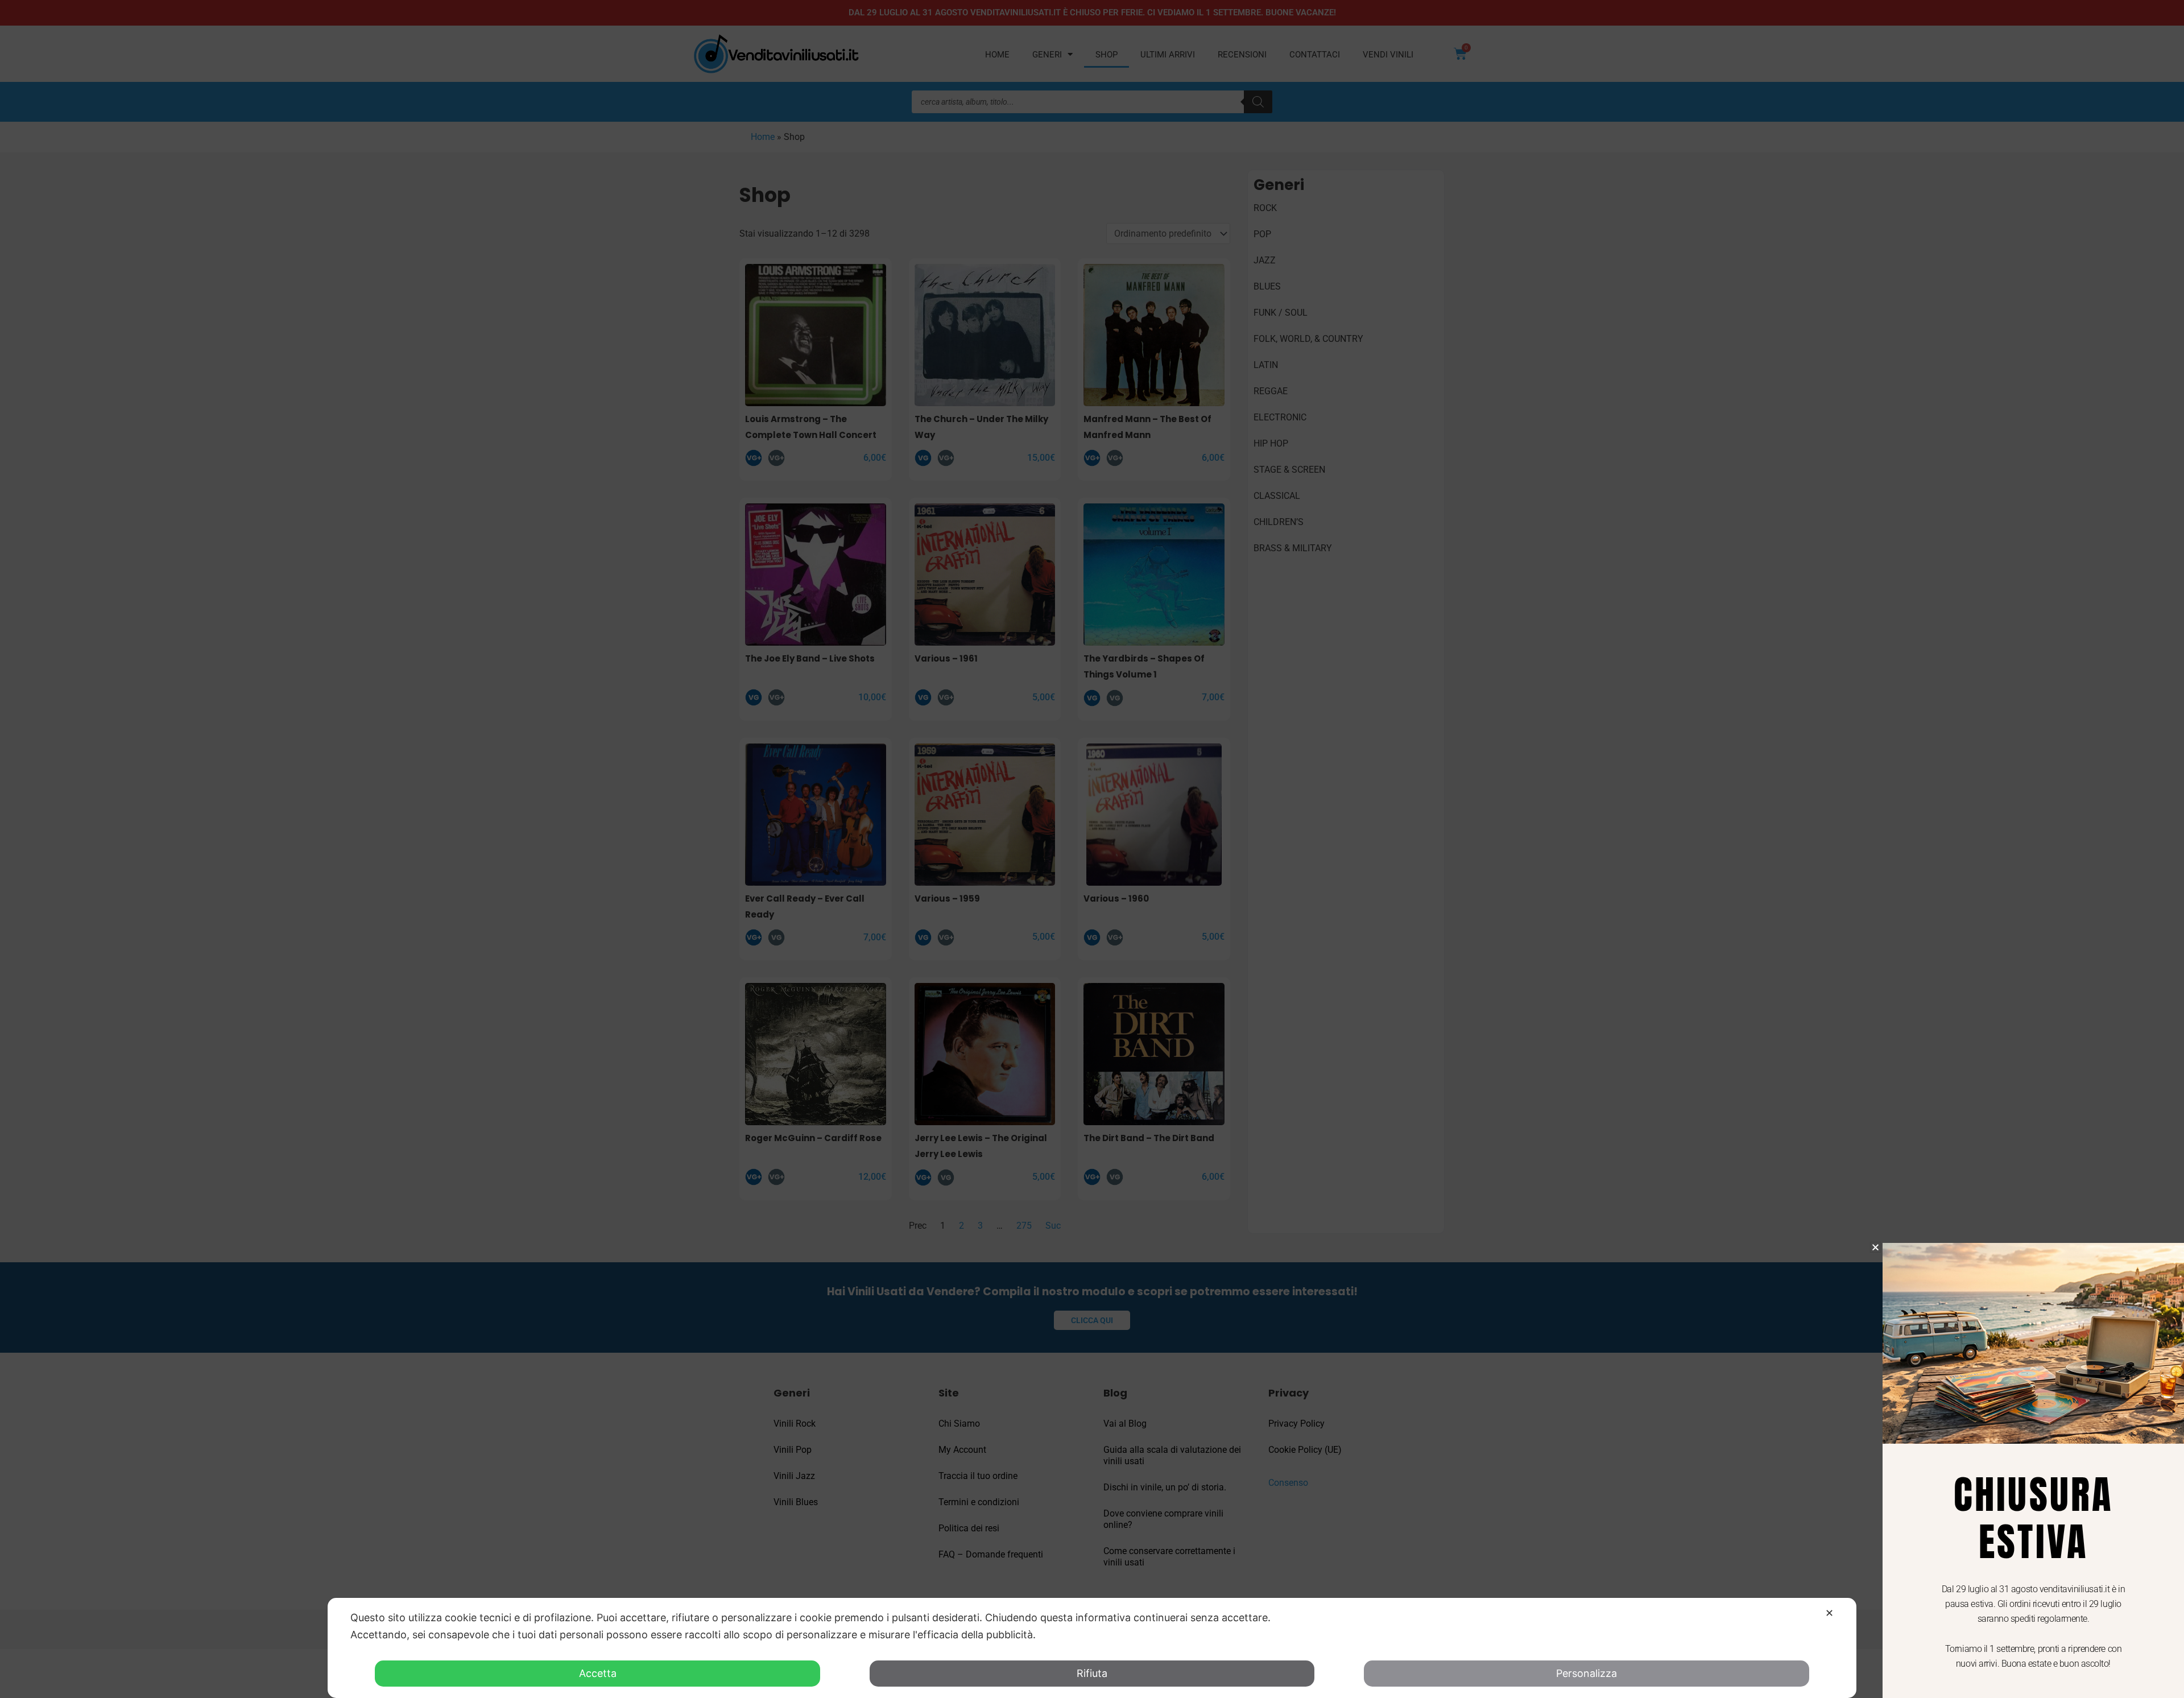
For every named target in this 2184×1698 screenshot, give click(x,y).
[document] (1092, 849)
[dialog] (1092, 1648)
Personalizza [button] (1587, 1673)
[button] (1875, 1247)
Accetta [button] (598, 1673)
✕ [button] (1829, 1613)
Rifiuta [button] (1092, 1673)
